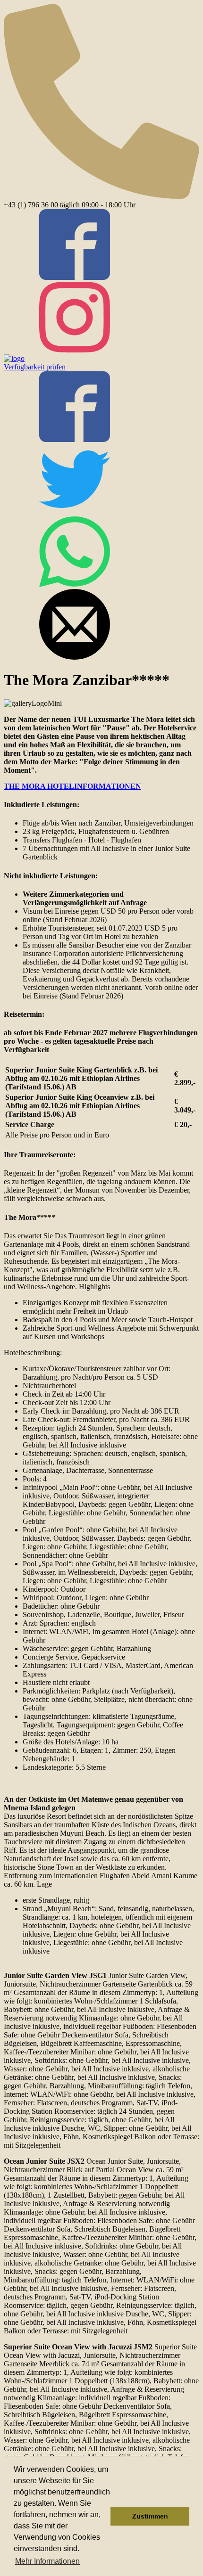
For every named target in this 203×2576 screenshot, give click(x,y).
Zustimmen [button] (150, 2516)
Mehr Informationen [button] (47, 2561)
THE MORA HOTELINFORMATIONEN (72, 786)
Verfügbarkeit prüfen (35, 367)
